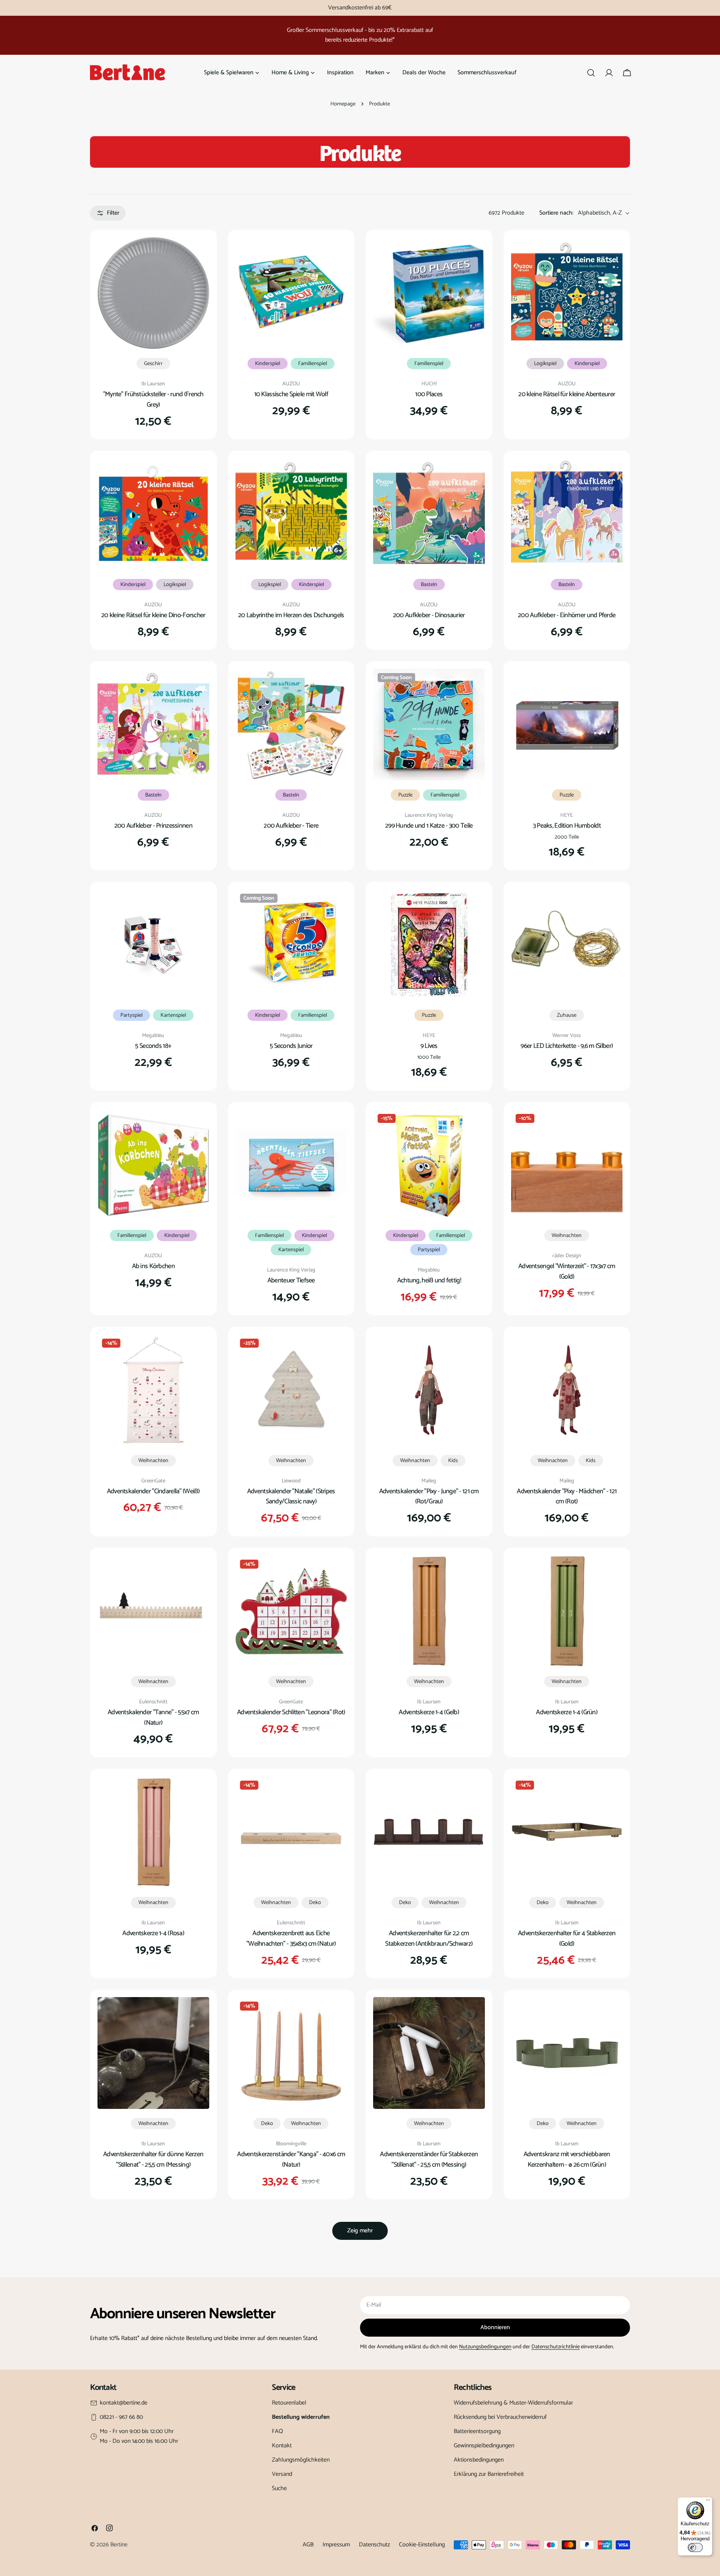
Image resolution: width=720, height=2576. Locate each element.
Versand (282, 2474)
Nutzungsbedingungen (485, 2347)
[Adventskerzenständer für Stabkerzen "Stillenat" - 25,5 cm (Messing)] (429, 2053)
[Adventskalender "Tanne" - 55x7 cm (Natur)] (153, 1611)
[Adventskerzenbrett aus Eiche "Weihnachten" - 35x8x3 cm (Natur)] (291, 1832)
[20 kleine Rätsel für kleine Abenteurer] (567, 293)
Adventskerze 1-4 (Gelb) (429, 1712)
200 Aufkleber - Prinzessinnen (153, 826)
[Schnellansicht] (198, 254)
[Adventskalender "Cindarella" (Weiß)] (153, 1390)
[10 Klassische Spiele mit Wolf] (291, 293)
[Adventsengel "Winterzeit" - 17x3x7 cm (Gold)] (567, 1165)
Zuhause (567, 1015)
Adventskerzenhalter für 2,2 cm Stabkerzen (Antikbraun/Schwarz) (429, 1939)
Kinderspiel (268, 364)
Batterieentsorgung (477, 2431)
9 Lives (429, 1046)
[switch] (695, 2547)
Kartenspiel (173, 1015)
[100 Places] (429, 293)
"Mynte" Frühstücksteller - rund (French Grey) (153, 400)
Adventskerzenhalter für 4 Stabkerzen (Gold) (567, 1939)
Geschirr (153, 364)
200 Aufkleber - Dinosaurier (429, 615)
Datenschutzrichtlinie (556, 2347)
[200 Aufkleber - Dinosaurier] (429, 514)
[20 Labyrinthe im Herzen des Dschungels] (291, 514)
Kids (453, 1461)
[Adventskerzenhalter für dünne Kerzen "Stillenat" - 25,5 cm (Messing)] (153, 2053)
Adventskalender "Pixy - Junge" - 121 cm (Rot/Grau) (429, 1497)
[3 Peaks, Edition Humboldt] (567, 724)
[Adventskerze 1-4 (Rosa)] (153, 1832)
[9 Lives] (429, 945)
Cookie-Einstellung (422, 2545)
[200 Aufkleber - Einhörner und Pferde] (567, 514)
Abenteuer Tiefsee (291, 1280)
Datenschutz (374, 2545)
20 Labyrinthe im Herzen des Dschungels (291, 615)
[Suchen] (591, 73)
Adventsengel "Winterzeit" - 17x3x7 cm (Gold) (567, 1271)
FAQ (277, 2431)
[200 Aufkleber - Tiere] (291, 724)
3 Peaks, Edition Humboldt (567, 826)
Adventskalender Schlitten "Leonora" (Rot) (291, 1712)
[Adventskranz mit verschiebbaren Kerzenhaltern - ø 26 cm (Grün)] (567, 2053)
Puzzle (405, 795)
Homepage (343, 104)
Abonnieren (495, 2327)
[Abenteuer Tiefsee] (291, 1165)
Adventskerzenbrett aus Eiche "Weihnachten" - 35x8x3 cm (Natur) (291, 1939)
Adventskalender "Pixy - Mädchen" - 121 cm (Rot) (567, 1497)
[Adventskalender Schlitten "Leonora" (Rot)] (291, 1611)
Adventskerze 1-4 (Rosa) (153, 1933)
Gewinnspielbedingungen (484, 2446)
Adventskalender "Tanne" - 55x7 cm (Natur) (153, 1718)
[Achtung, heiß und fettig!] (429, 1165)
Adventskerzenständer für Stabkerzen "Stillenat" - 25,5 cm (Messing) (429, 2160)
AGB (308, 2545)
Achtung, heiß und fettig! (429, 1280)
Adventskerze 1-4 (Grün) (567, 1712)
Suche (279, 2488)
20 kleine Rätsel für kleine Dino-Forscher (153, 615)
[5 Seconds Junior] (291, 945)
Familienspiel (313, 364)
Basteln (429, 585)
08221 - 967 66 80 (121, 2417)
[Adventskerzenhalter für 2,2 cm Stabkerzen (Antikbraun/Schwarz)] (429, 1832)
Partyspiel (131, 1015)
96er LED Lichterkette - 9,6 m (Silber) (567, 1046)
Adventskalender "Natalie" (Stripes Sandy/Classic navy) (291, 1497)
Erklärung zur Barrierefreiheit (489, 2474)
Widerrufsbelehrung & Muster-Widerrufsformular (513, 2403)
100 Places (429, 394)
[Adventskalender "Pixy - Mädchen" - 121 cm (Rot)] (567, 1390)
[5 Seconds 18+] (153, 945)
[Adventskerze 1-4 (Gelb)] (429, 1611)
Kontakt (282, 2446)
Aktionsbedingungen (479, 2460)
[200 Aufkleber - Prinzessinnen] (153, 724)
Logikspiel (545, 364)
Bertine (119, 2545)
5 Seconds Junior (291, 1046)
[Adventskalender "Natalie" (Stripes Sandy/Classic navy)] (291, 1390)
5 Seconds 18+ (153, 1046)
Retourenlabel (289, 2403)
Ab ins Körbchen (153, 1266)
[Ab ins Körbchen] (153, 1165)
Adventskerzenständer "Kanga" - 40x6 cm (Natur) (291, 2160)
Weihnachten (567, 1235)
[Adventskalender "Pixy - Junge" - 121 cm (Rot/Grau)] (429, 1390)
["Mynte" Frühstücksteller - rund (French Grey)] (153, 293)
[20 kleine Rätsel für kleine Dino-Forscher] (153, 514)
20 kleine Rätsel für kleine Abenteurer (567, 394)
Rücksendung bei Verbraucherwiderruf (500, 2417)
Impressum (336, 2545)
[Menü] (708, 2502)
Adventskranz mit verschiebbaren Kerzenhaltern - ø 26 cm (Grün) (567, 2160)
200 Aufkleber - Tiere (291, 826)
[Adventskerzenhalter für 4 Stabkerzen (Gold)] (567, 1832)
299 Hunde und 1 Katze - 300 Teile (429, 826)
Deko (315, 1903)
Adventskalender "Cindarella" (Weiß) (153, 1491)
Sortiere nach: (556, 213)
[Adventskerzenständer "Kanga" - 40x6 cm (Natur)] (291, 2053)
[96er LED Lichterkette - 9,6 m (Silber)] (567, 945)
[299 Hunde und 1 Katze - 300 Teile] (429, 724)
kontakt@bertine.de (124, 2403)
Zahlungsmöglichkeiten (301, 2460)
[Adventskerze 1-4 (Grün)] (567, 1611)
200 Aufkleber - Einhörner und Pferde (567, 615)
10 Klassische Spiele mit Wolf (291, 394)
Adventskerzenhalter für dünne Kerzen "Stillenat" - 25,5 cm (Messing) (153, 2160)
